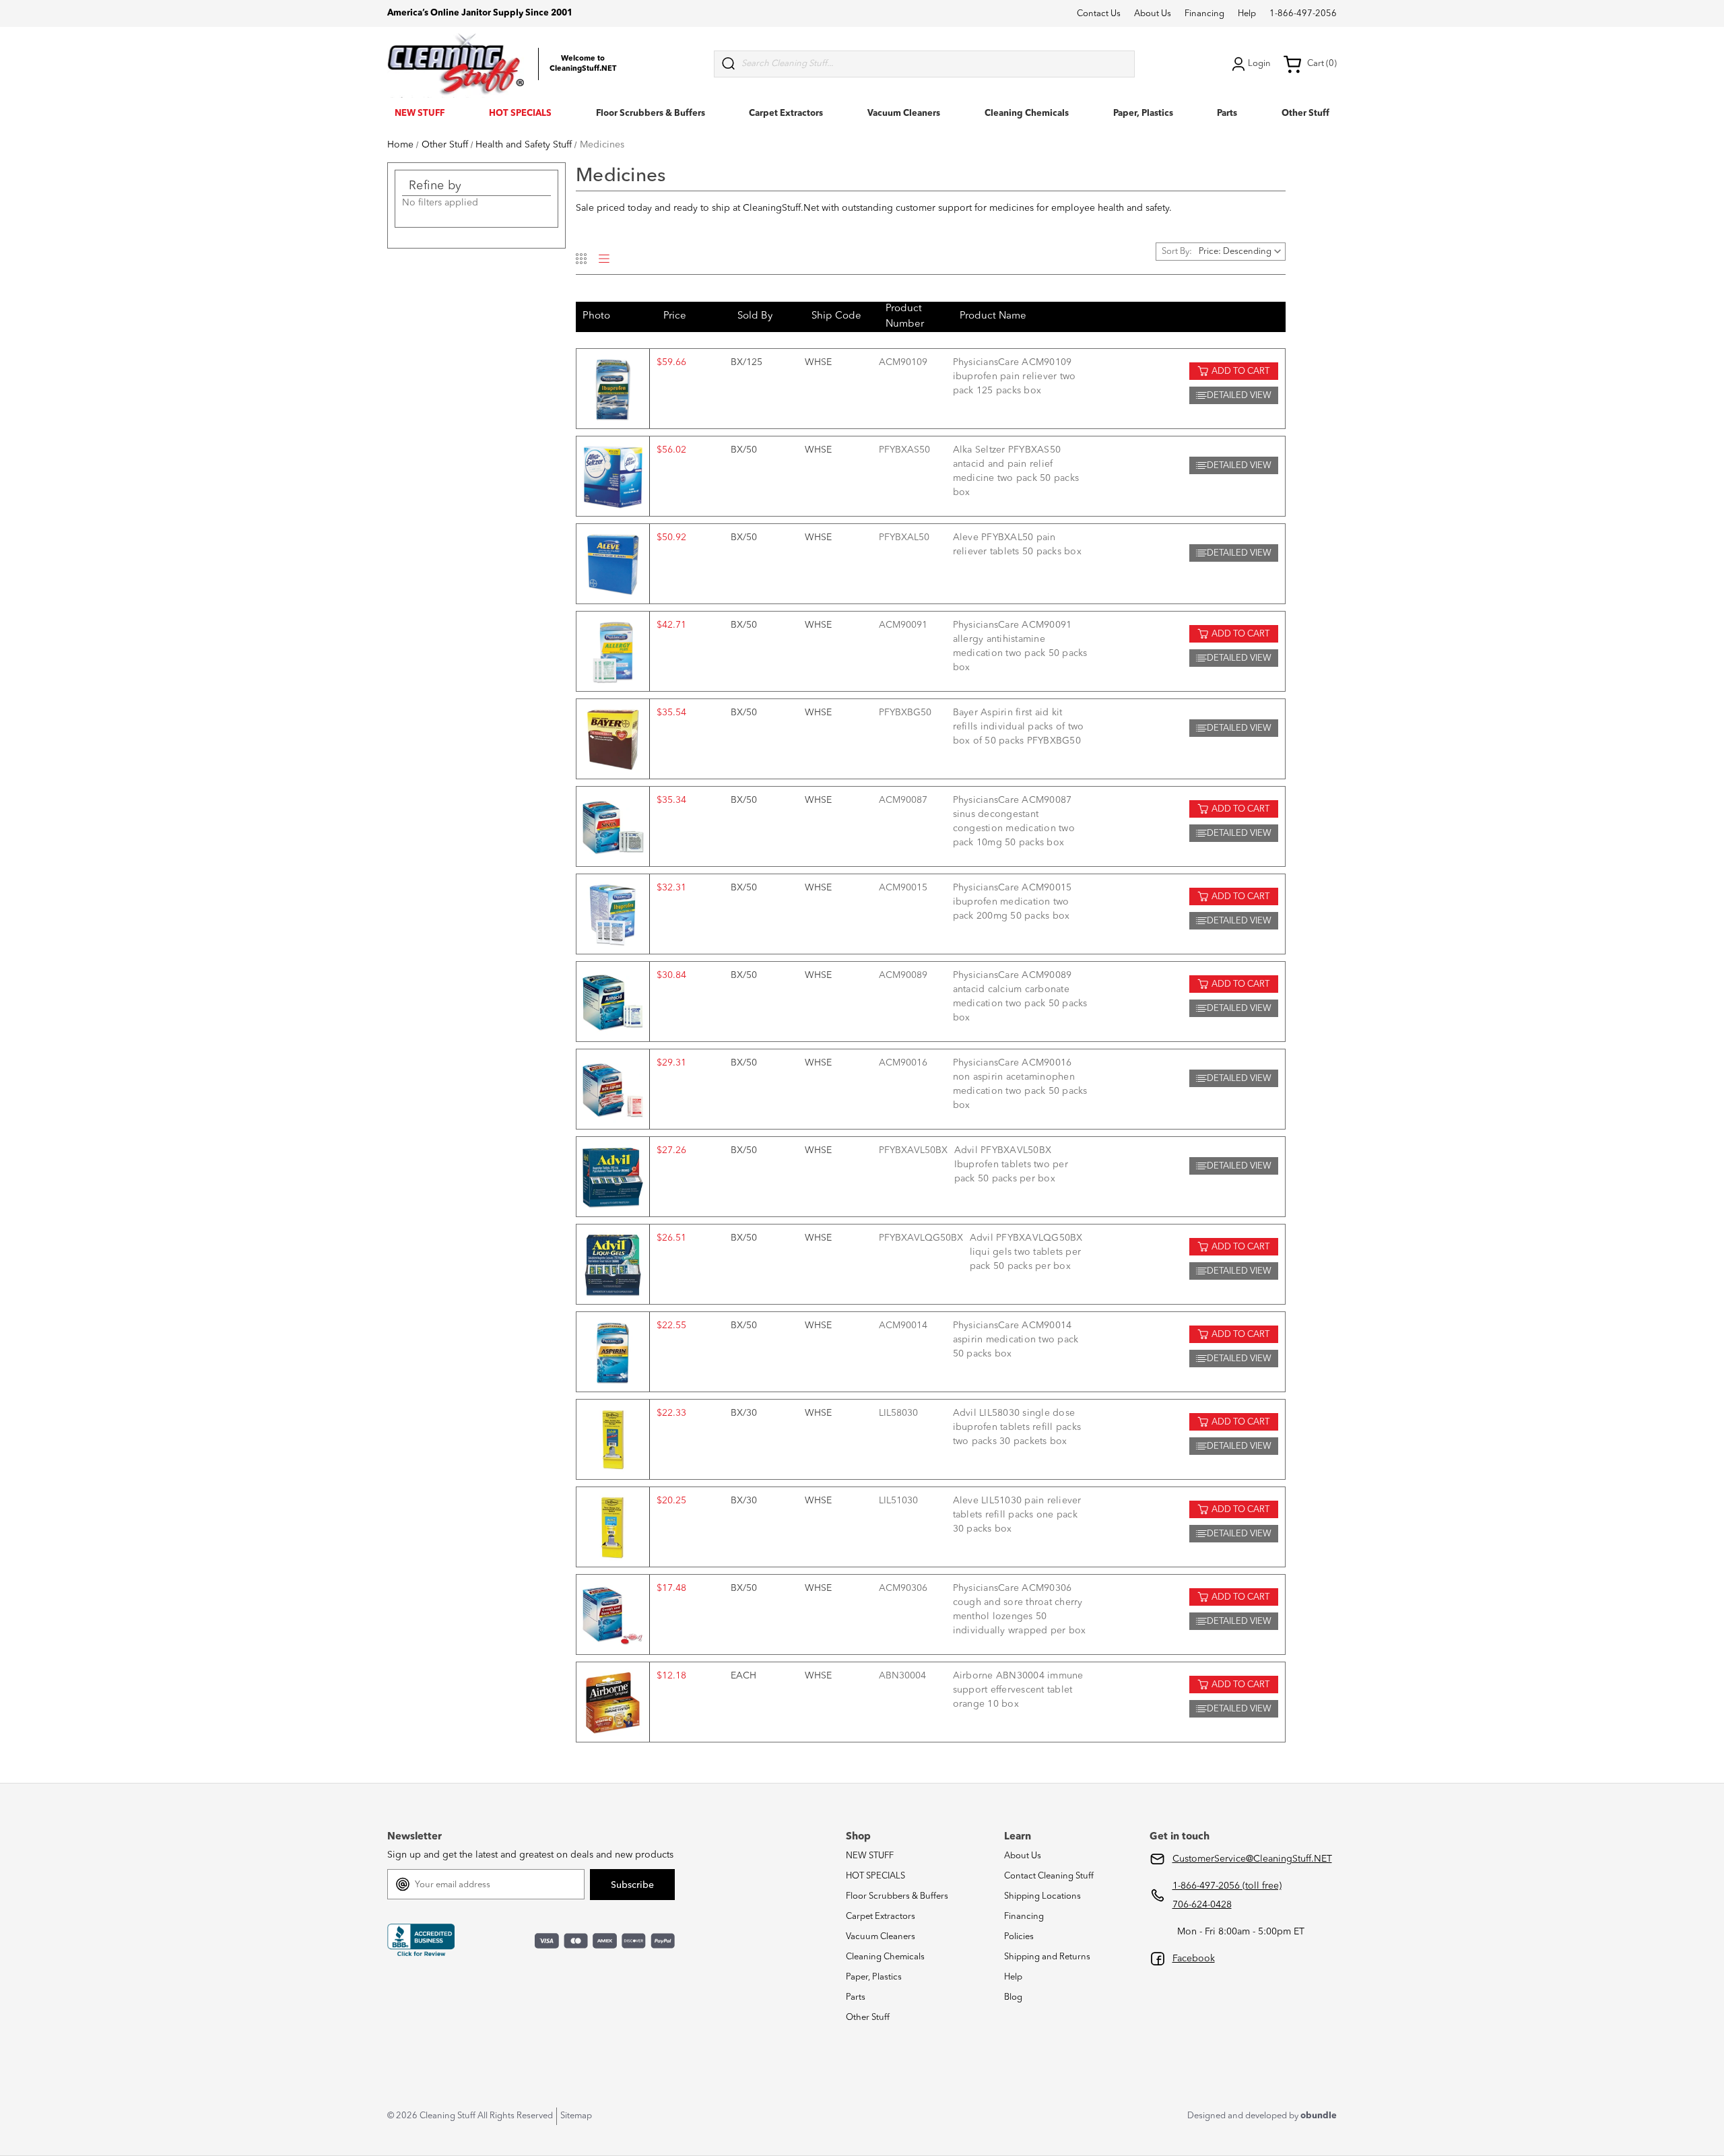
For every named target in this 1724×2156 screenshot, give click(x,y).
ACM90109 (903, 362)
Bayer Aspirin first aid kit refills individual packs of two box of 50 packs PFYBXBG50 (1019, 727)
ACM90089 (903, 975)
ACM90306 (903, 1588)
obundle (1319, 2116)
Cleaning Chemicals (1027, 113)
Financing (1204, 14)
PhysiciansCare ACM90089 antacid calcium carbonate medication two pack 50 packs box (1020, 997)
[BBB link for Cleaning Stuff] (421, 1940)
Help (1247, 14)
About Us (1153, 14)
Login (1259, 64)
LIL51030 (898, 1501)
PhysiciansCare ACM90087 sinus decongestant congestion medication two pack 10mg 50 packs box (1014, 821)
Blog (1013, 1997)
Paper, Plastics (1143, 113)
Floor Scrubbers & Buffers (651, 113)
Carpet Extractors (786, 113)
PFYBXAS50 (904, 450)
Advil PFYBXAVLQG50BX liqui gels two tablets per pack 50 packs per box (1026, 1252)
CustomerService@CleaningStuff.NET (1252, 1859)
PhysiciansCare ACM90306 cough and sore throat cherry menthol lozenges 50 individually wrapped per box (1020, 1609)
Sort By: (1177, 252)
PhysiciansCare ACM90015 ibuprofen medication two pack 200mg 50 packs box (1013, 902)
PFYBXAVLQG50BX (921, 1238)
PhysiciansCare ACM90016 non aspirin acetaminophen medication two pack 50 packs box (1020, 1084)
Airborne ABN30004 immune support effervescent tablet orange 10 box (1018, 1690)
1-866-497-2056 (1303, 14)
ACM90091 (903, 625)
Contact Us (1099, 14)
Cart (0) (1322, 64)
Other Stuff (1305, 113)
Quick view (613, 389)
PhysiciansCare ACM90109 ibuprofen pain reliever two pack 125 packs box (1015, 377)
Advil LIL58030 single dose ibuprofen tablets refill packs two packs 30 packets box (1017, 1427)
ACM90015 (903, 888)
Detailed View (1239, 396)
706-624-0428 (1202, 1905)
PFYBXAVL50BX (913, 1150)
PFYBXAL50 (904, 537)
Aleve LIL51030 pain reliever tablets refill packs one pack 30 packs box (1017, 1515)
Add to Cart (1240, 371)
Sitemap (576, 2116)
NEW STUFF (420, 113)
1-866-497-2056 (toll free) (1227, 1886)
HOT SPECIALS (520, 113)
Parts (1227, 113)
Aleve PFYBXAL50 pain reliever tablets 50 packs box (1017, 545)
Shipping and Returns (1047, 1957)
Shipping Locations (1042, 1896)
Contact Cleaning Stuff (1049, 1876)
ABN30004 (902, 1676)
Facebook (1194, 1959)
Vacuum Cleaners (904, 113)
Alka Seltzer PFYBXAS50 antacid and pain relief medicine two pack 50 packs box (1016, 471)
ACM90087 (903, 800)
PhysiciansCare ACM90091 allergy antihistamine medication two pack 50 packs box (1020, 646)
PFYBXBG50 (905, 713)
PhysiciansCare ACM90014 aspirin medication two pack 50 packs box (1016, 1340)
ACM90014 (903, 1326)
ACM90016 (903, 1063)
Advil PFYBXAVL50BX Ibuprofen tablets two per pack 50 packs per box (1011, 1165)
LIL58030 (898, 1413)
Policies (1019, 1937)
